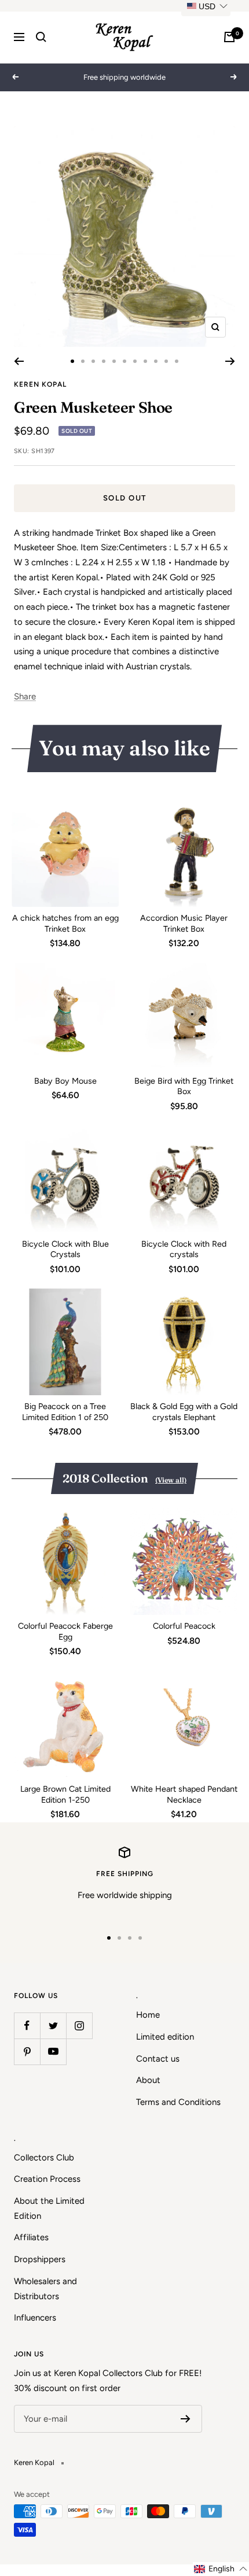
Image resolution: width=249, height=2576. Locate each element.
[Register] (186, 2419)
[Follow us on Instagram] (79, 2025)
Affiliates (31, 2237)
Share (25, 696)
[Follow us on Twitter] (53, 2025)
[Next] (230, 361)
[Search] (41, 37)
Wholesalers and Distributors (45, 2289)
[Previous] (19, 361)
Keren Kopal (40, 384)
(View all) (171, 1480)
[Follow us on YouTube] (53, 2051)
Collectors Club (44, 2158)
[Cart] (229, 37)
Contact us (158, 2059)
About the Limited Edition (49, 2208)
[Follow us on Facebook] (27, 2025)
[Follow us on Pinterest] (27, 2051)
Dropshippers (40, 2259)
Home (148, 2015)
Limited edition (165, 2037)
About (148, 2080)
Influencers (35, 2318)
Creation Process (47, 2179)
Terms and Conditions (178, 2102)
